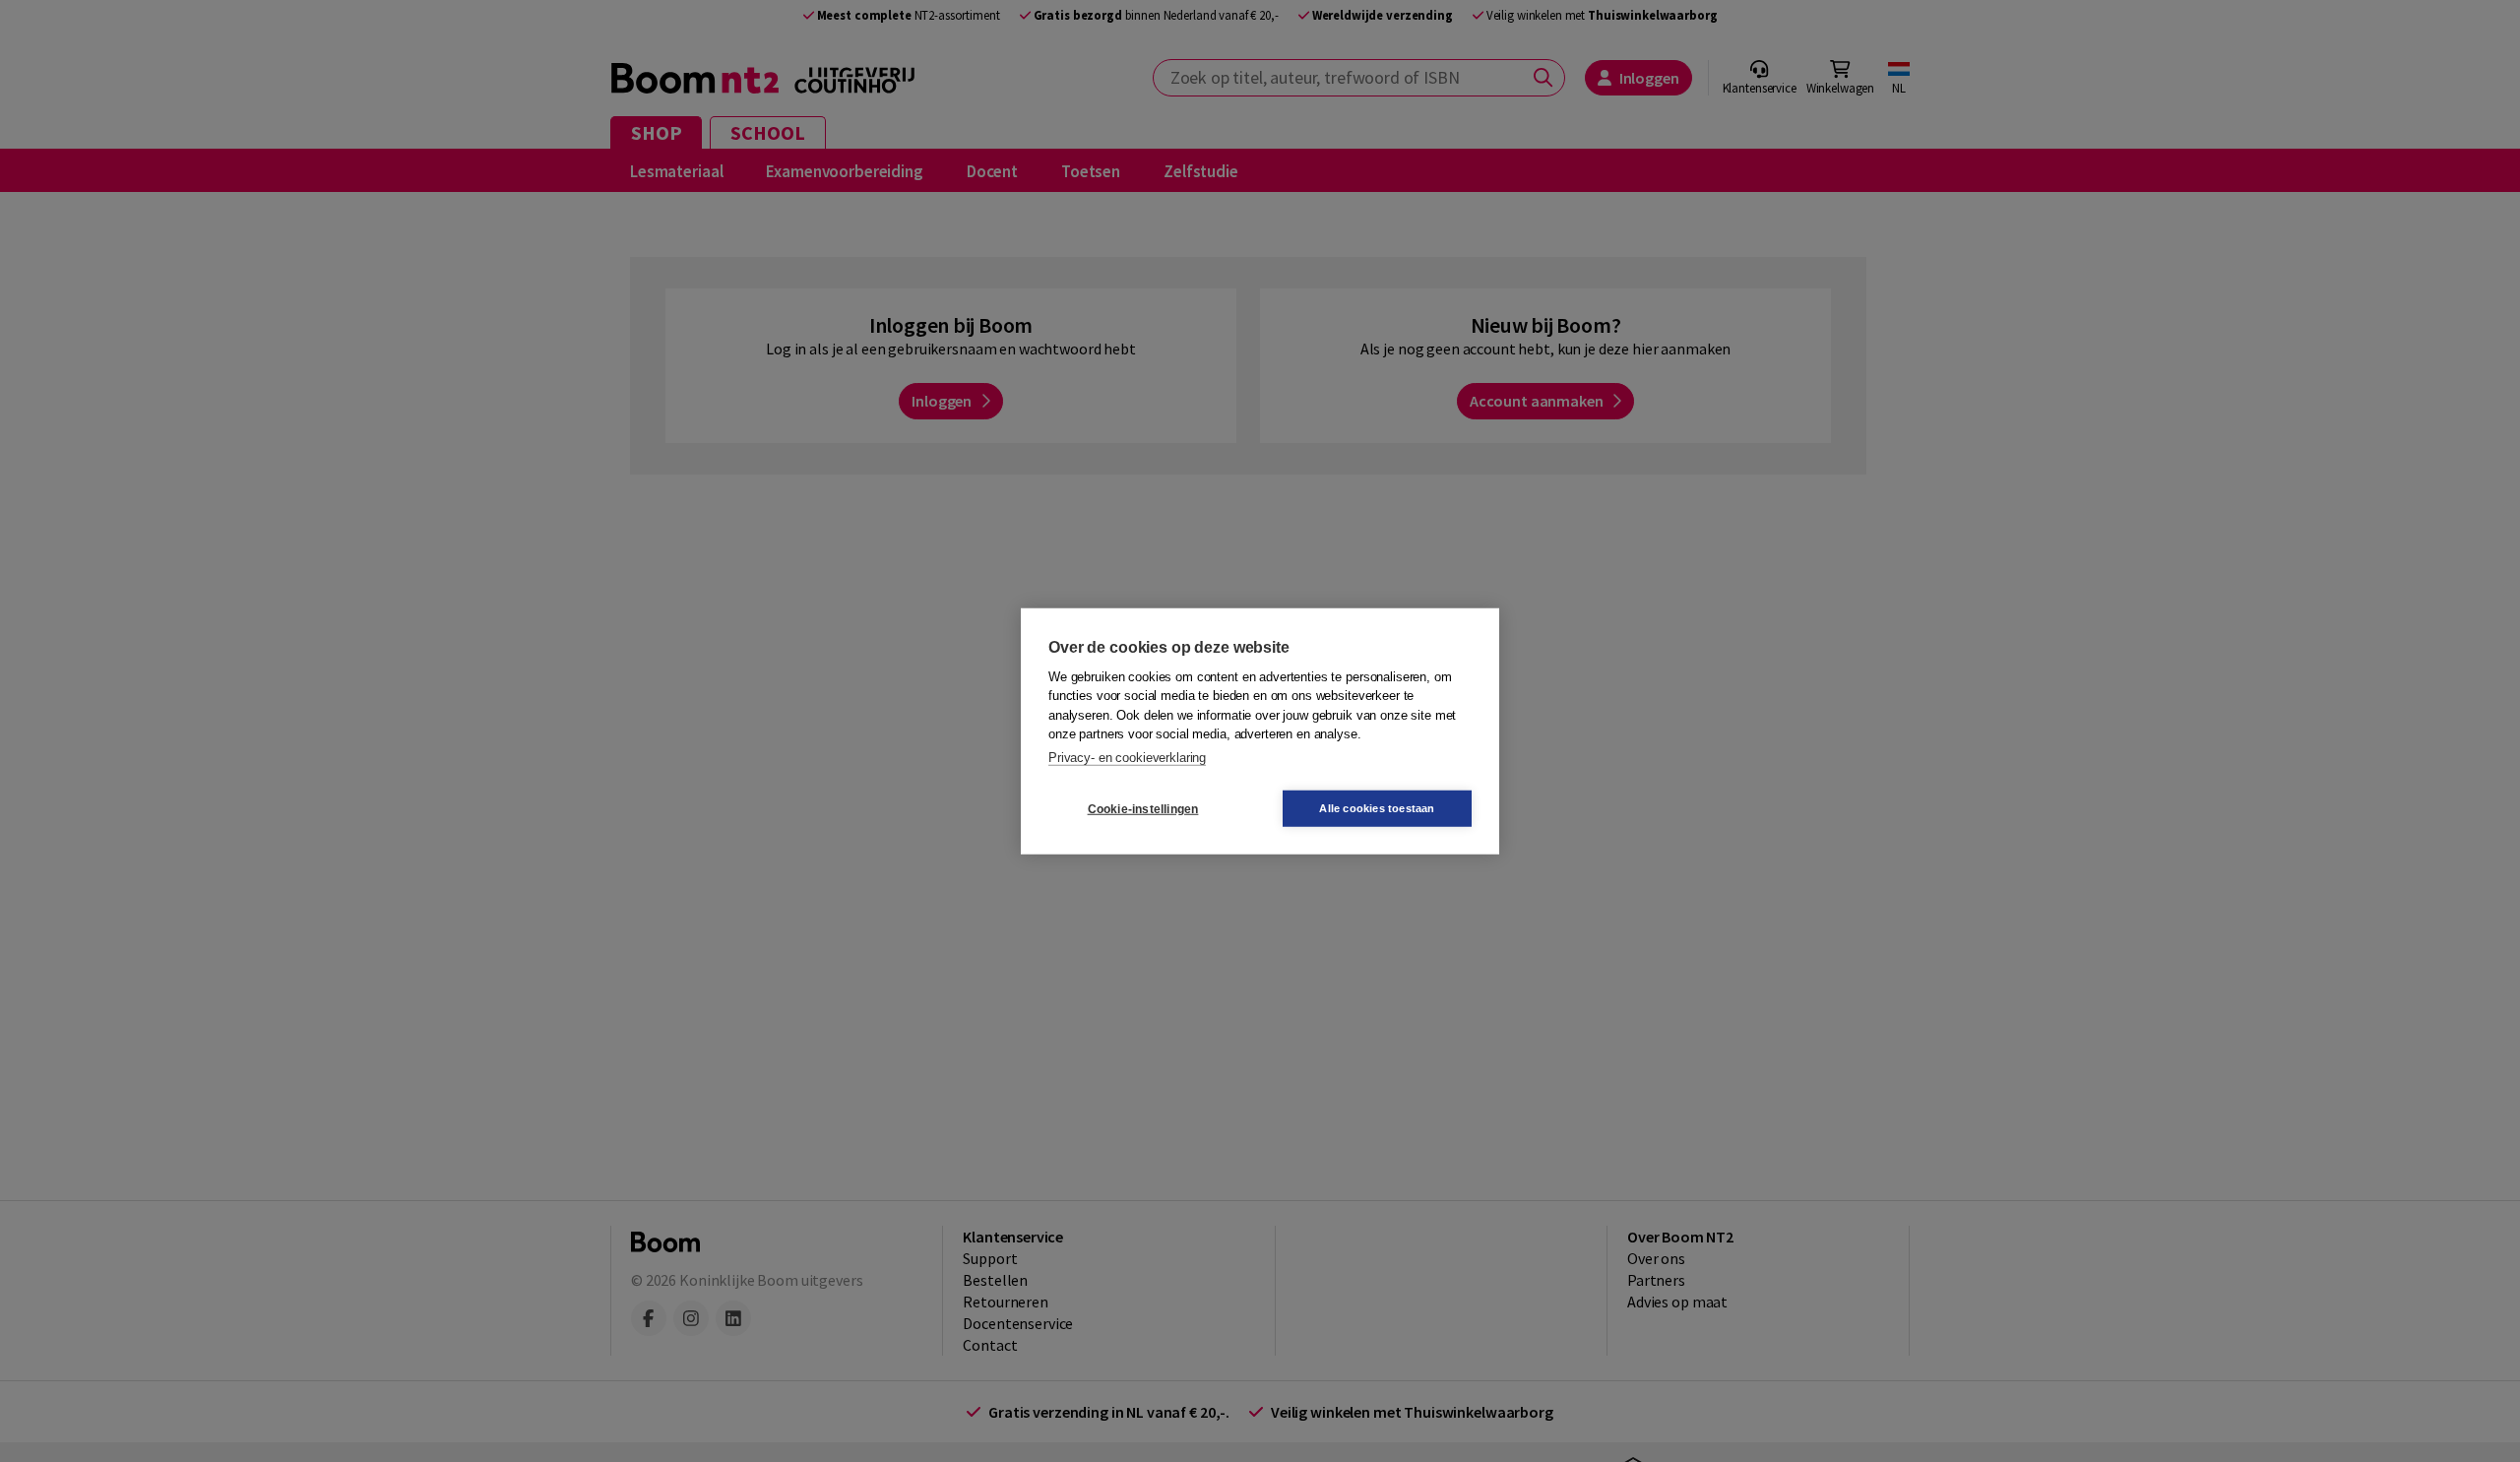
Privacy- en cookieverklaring (1127, 757)
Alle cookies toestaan (1377, 808)
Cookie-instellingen (1143, 808)
